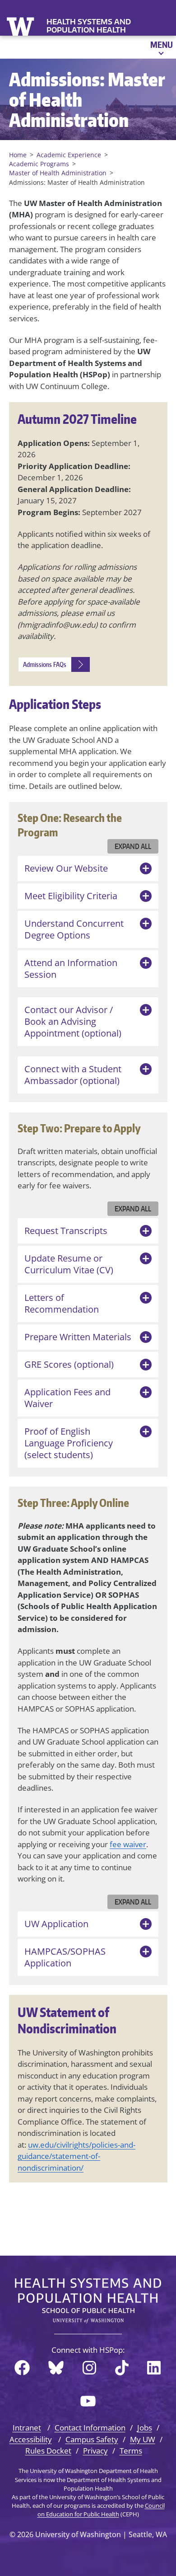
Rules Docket (48, 2451)
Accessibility (31, 2439)
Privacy (95, 2451)
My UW (143, 2439)
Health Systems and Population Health (89, 26)
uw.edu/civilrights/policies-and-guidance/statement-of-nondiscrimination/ (76, 2156)
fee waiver (128, 1844)
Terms (131, 2451)
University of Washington (21, 26)
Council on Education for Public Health (101, 2510)
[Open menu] (161, 47)
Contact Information (90, 2428)
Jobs (145, 2428)
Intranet (27, 2428)
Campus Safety (92, 2439)
